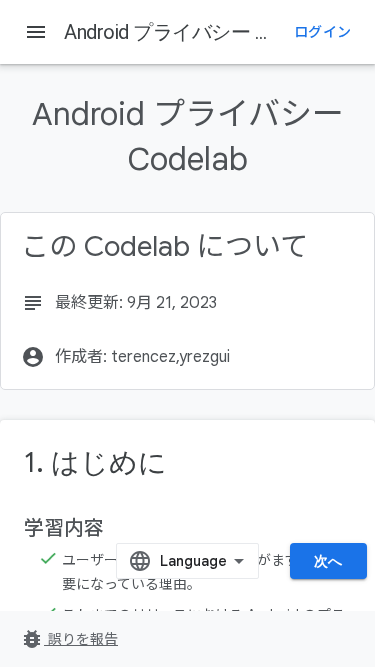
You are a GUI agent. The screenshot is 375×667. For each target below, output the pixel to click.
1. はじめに (95, 462)
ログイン (322, 32)
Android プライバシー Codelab (194, 32)
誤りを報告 (69, 639)
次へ (328, 561)
